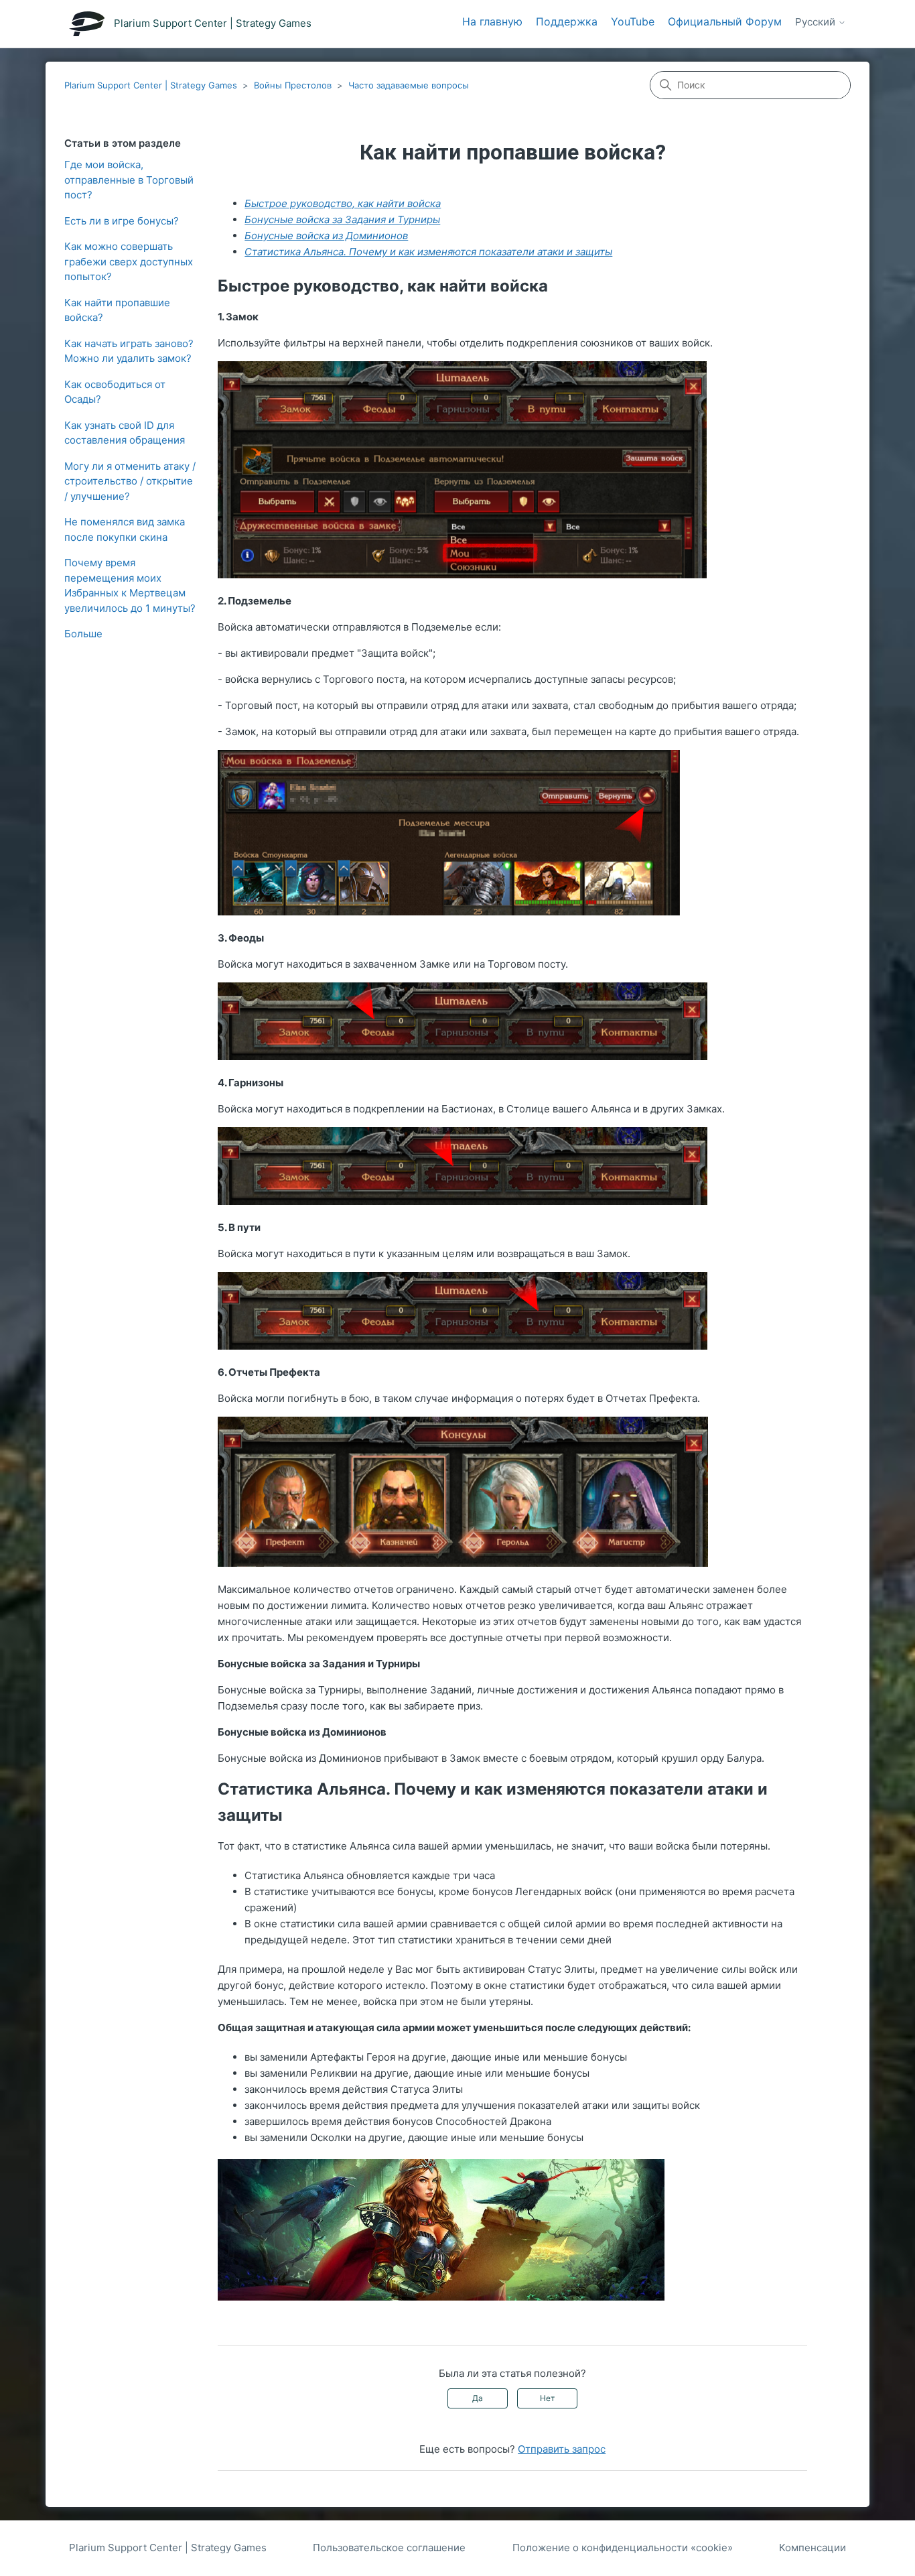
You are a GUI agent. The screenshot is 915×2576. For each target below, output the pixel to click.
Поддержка (567, 21)
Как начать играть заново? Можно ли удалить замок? (129, 351)
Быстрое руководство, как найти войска (343, 203)
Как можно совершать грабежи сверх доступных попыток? (129, 261)
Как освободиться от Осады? (115, 392)
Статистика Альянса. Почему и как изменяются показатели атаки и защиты (428, 252)
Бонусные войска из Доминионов (326, 236)
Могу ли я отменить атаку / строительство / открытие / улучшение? (130, 481)
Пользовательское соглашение (389, 2548)
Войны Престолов (293, 85)
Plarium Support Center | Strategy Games (151, 85)
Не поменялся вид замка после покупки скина (125, 529)
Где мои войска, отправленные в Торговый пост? (129, 180)
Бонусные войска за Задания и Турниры (342, 219)
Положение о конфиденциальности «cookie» (623, 2548)
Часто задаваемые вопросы (409, 85)
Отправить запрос (562, 2449)
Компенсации (813, 2548)
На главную (492, 21)
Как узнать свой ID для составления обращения (125, 433)
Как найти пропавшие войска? (117, 310)
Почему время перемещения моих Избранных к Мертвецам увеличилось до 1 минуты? (130, 585)
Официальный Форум (725, 21)
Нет (547, 2398)
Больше (83, 634)
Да (478, 2398)
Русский (817, 22)
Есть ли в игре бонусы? (122, 221)
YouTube (633, 21)
